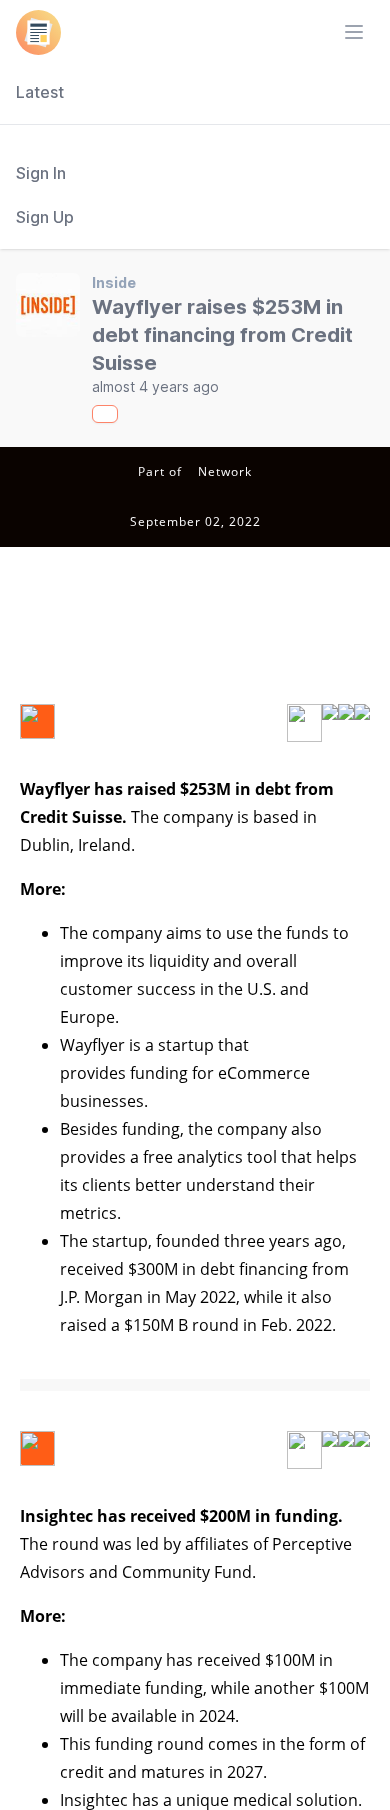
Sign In (41, 173)
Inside (114, 282)
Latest (40, 92)
